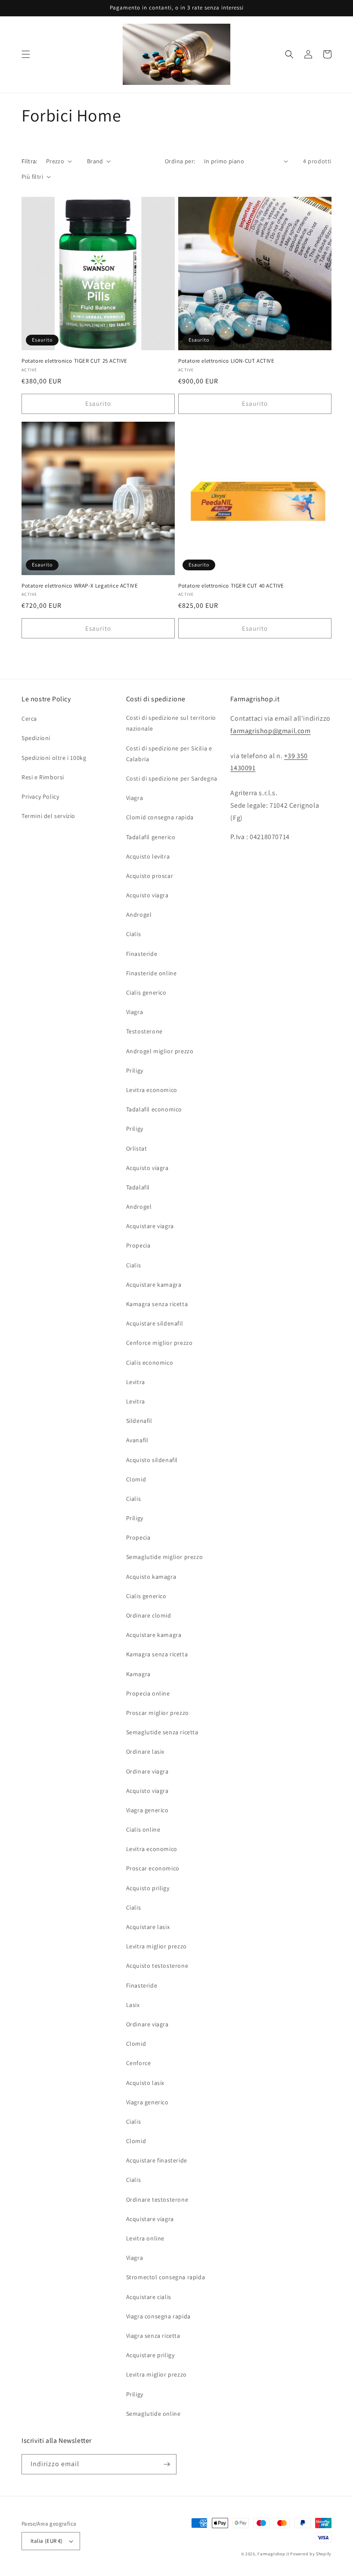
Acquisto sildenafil (152, 1460)
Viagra (135, 798)
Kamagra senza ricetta (157, 1304)
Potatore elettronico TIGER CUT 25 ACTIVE (74, 361)
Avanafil (137, 1440)
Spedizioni (36, 738)
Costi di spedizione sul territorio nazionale (171, 723)
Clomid (136, 1479)
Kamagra (138, 1674)
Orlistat (137, 1148)
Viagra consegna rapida (158, 2316)
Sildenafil (139, 1421)
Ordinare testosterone (157, 2200)
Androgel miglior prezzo (160, 1051)
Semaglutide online (153, 2414)
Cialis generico (146, 992)
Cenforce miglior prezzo (159, 1343)
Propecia (138, 1245)
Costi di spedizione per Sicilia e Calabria (169, 754)
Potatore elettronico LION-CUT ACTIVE (226, 361)
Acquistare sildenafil (155, 1323)
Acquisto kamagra (151, 1577)
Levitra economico (152, 1090)
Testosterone (144, 1031)
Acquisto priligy (148, 1888)
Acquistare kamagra (154, 1285)
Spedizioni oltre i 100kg (54, 758)
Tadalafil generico (151, 837)
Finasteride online (152, 973)
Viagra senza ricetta (153, 2336)
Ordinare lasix (145, 1752)
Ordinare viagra (147, 1771)
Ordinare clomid (149, 1615)
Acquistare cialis (149, 2297)
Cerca (29, 719)
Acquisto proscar (150, 876)
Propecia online (148, 1693)
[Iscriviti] (167, 2464)
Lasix (133, 2005)
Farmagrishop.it (273, 2554)
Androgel (139, 915)
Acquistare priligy (150, 2355)
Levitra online (145, 2238)
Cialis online (143, 1829)
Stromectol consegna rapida (166, 2277)
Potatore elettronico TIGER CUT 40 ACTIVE (231, 586)
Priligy (135, 1070)
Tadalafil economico (154, 1109)
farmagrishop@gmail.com (270, 731)
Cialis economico (150, 1363)
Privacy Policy (40, 796)
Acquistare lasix (148, 1927)
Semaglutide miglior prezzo (165, 1557)
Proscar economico (153, 1868)
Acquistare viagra (150, 1226)
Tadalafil (138, 1187)
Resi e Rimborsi (43, 777)
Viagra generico (147, 1810)
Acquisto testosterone (157, 1966)
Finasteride (142, 954)
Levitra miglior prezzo (156, 1946)
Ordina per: (180, 161)
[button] (26, 54)
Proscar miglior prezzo (158, 1713)
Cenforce (139, 2063)
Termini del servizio (48, 816)
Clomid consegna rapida (160, 817)
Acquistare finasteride (157, 2160)
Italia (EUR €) (47, 2541)
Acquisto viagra (147, 895)
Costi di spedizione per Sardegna (172, 778)
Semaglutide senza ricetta (162, 1732)
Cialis (134, 934)
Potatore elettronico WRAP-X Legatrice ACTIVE (80, 586)
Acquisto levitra (148, 856)
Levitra (136, 1382)
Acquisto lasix (145, 2083)
